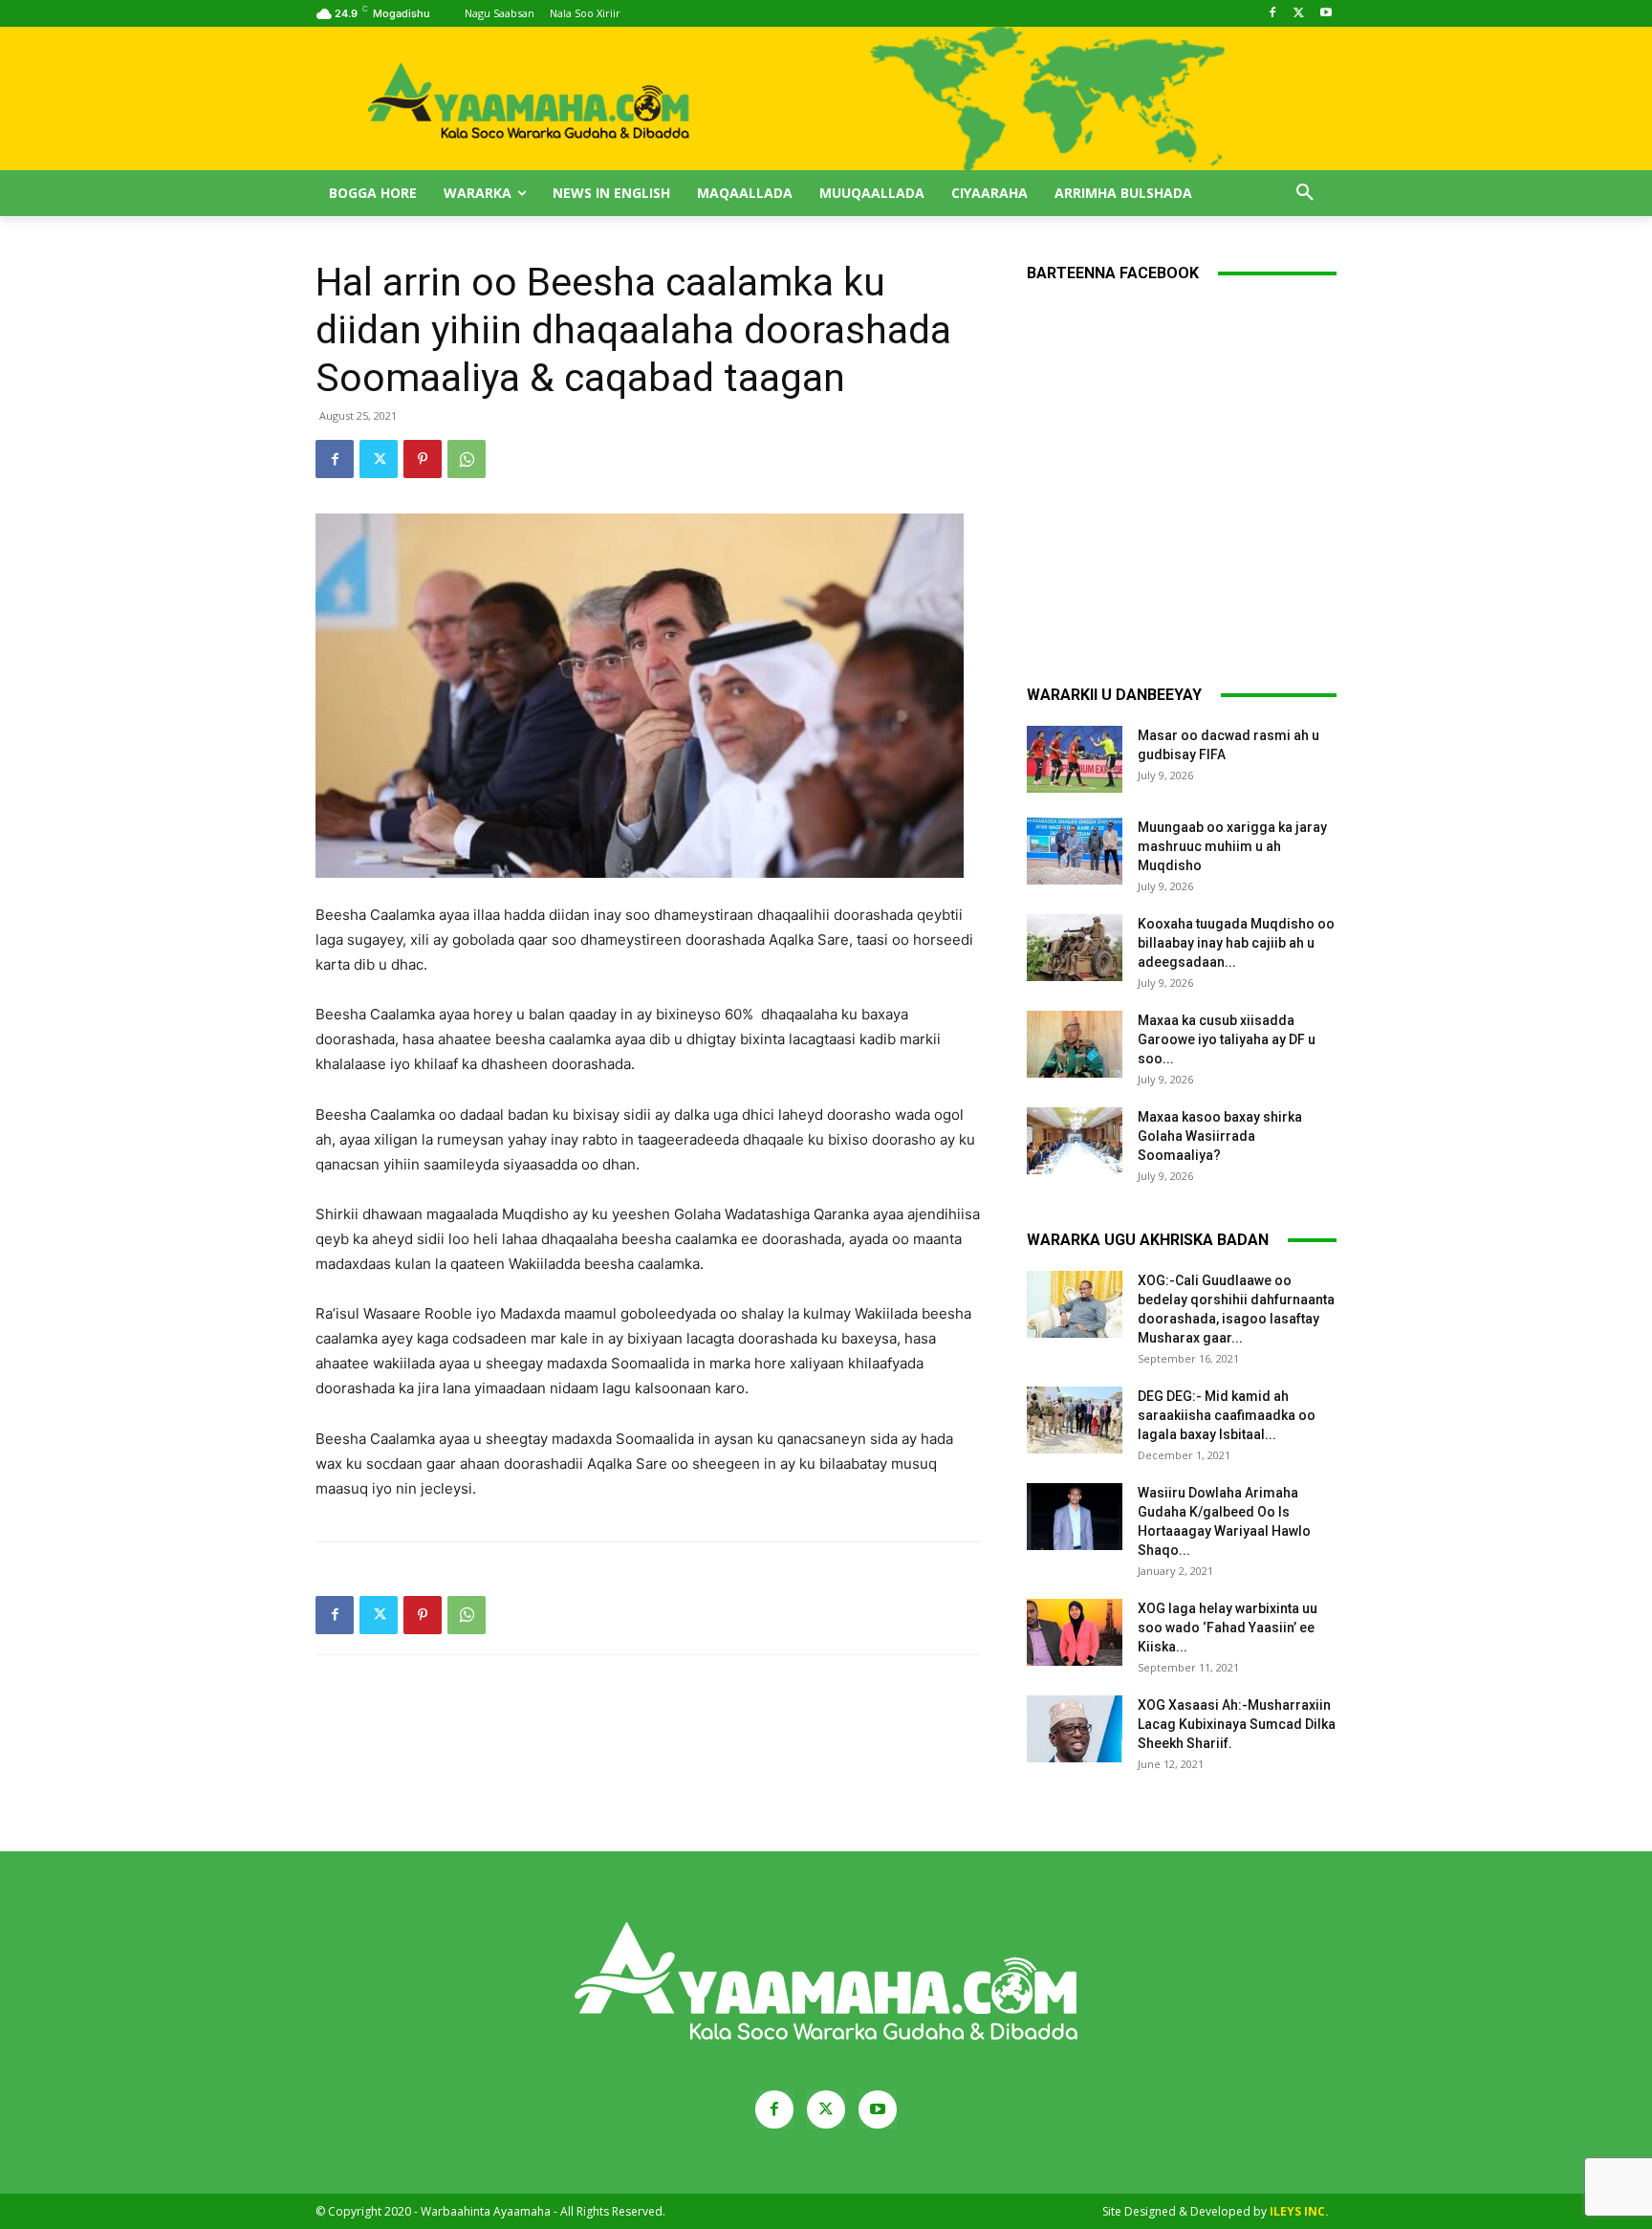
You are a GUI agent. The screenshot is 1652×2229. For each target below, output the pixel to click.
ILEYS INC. (1299, 2211)
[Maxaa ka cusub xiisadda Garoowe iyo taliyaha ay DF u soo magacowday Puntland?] (1075, 1044)
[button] (1305, 193)
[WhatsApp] (467, 459)
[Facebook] (1273, 14)
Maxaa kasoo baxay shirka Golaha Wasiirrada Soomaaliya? (1220, 1136)
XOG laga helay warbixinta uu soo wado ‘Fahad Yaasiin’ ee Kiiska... (1228, 1628)
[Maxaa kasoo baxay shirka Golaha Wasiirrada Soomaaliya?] (1075, 1141)
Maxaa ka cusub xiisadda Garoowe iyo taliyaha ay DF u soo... (1227, 1039)
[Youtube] (1326, 14)
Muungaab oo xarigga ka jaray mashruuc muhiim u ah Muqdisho (1232, 846)
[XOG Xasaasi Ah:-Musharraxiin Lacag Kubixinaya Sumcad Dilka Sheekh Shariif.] (1075, 1729)
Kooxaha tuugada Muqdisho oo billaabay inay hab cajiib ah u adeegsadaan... (1236, 943)
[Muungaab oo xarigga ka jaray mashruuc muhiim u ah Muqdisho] (1075, 851)
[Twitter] (1299, 14)
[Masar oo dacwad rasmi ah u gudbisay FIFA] (1075, 759)
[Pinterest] (423, 459)
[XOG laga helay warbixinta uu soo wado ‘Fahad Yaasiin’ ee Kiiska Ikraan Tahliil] (1075, 1632)
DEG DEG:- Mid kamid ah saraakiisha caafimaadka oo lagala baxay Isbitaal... (1227, 1415)
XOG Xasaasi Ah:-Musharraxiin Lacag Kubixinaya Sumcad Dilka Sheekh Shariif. (1237, 1724)
